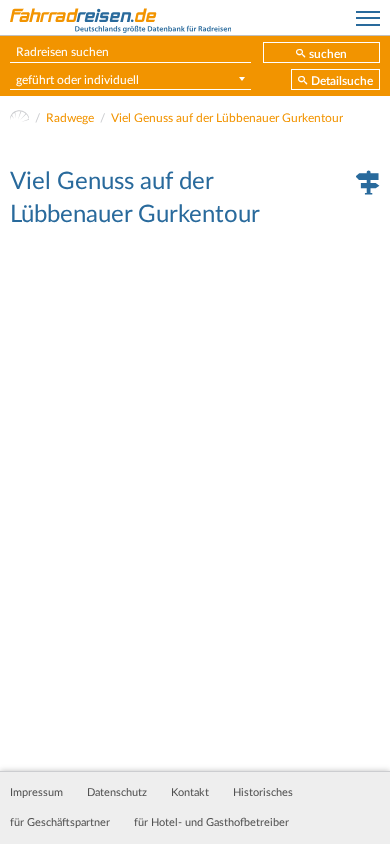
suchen (328, 54)
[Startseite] (19, 118)
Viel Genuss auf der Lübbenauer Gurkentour (227, 118)
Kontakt (190, 793)
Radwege (70, 118)
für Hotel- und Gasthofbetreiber (211, 823)
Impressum (36, 793)
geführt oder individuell (77, 80)
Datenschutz (117, 793)
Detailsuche (342, 81)
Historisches (263, 793)
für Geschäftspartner (60, 823)
